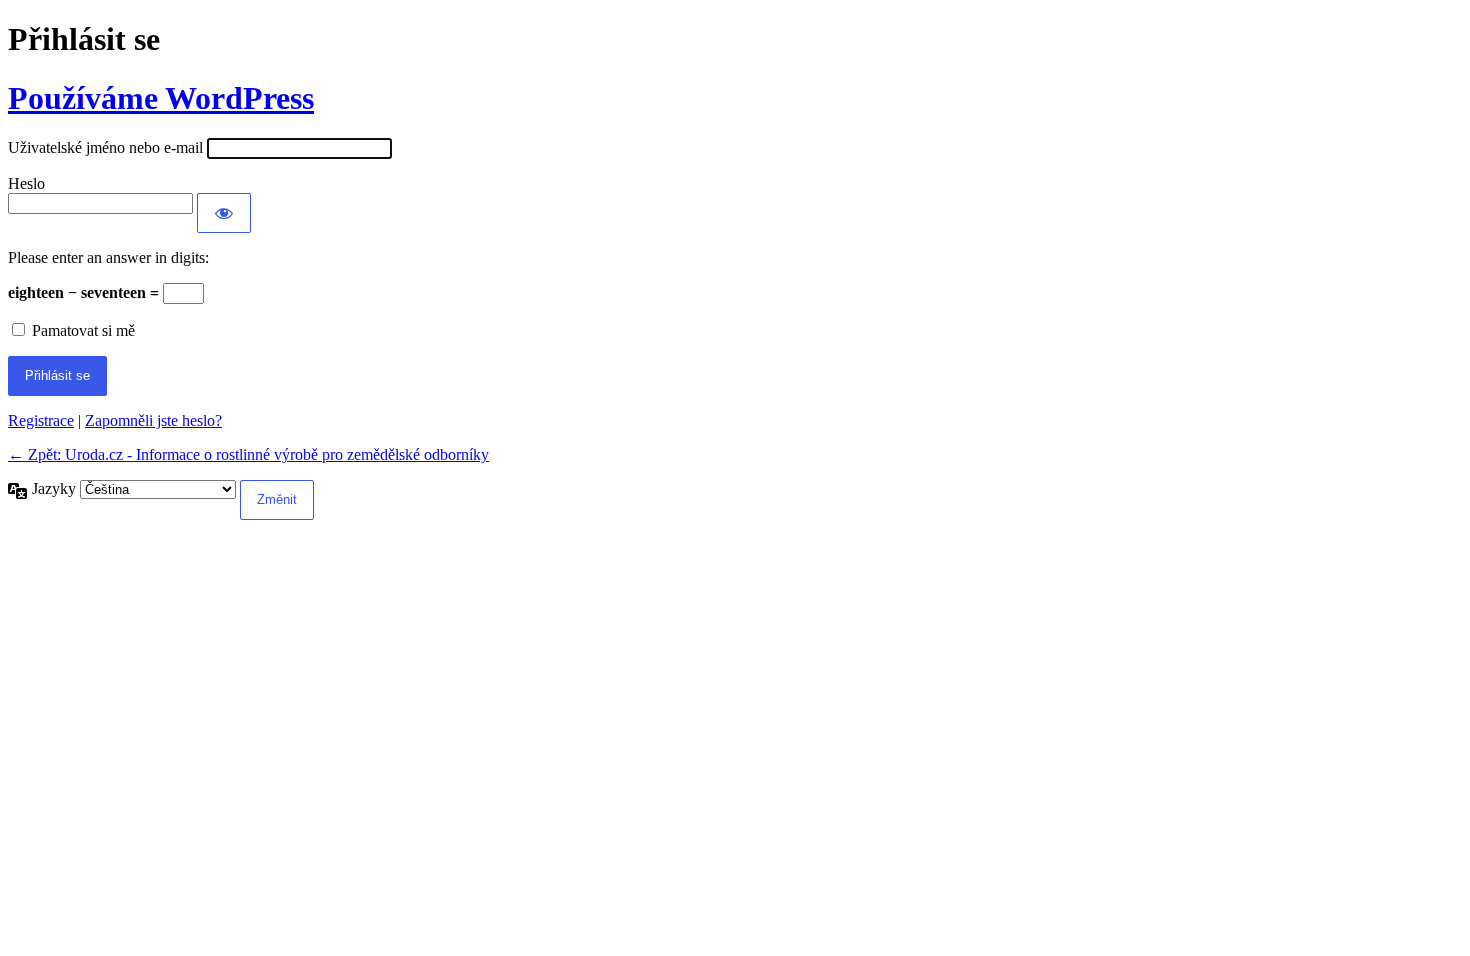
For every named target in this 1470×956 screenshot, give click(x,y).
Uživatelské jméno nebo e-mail (105, 147)
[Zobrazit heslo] (224, 213)
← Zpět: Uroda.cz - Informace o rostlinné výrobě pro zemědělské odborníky (248, 454)
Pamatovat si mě (83, 330)
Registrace (41, 420)
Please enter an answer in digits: (108, 257)
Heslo (26, 183)
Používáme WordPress (161, 98)
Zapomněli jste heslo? (153, 420)
